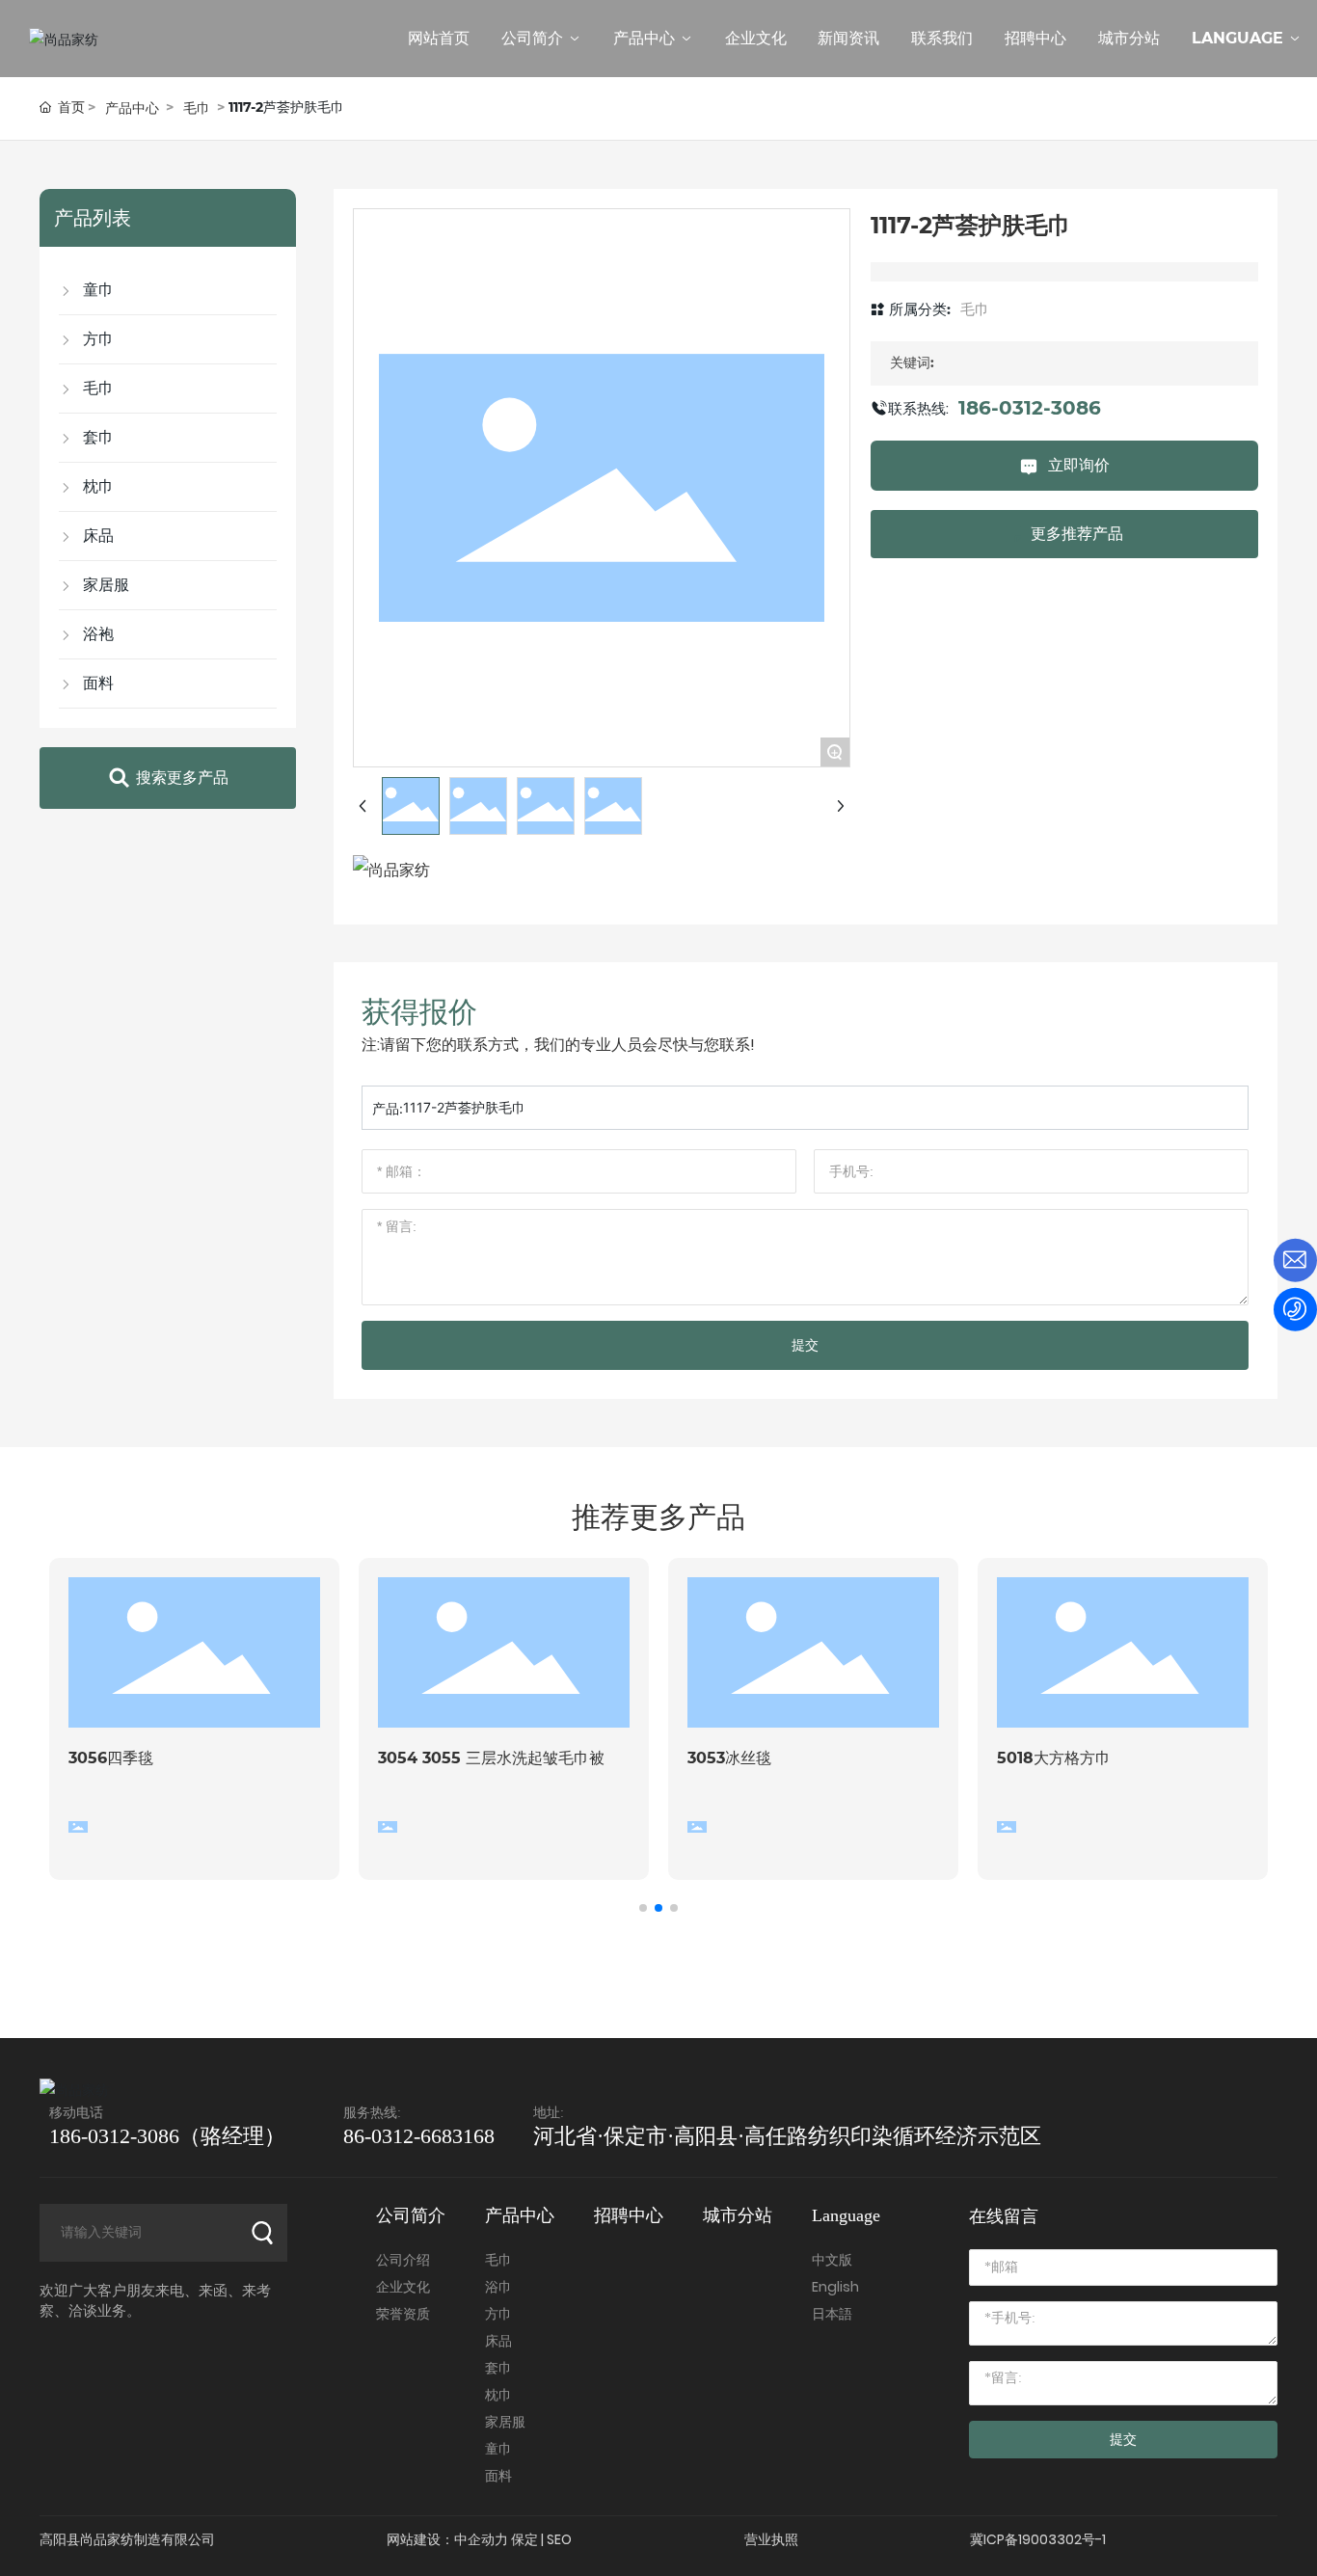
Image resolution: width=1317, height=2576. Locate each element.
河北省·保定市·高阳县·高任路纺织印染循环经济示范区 (787, 2136)
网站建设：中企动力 (447, 2539)
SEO (559, 2539)
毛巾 (197, 108)
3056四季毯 (111, 1758)
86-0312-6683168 (419, 2136)
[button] (643, 1908)
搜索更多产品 (182, 778)
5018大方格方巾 (1054, 1758)
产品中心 (132, 108)
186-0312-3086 (1030, 408)
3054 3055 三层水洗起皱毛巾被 (491, 1758)
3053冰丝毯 (729, 1758)
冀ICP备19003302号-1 (1038, 2539)
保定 (524, 2539)
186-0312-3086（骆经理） (167, 2136)
